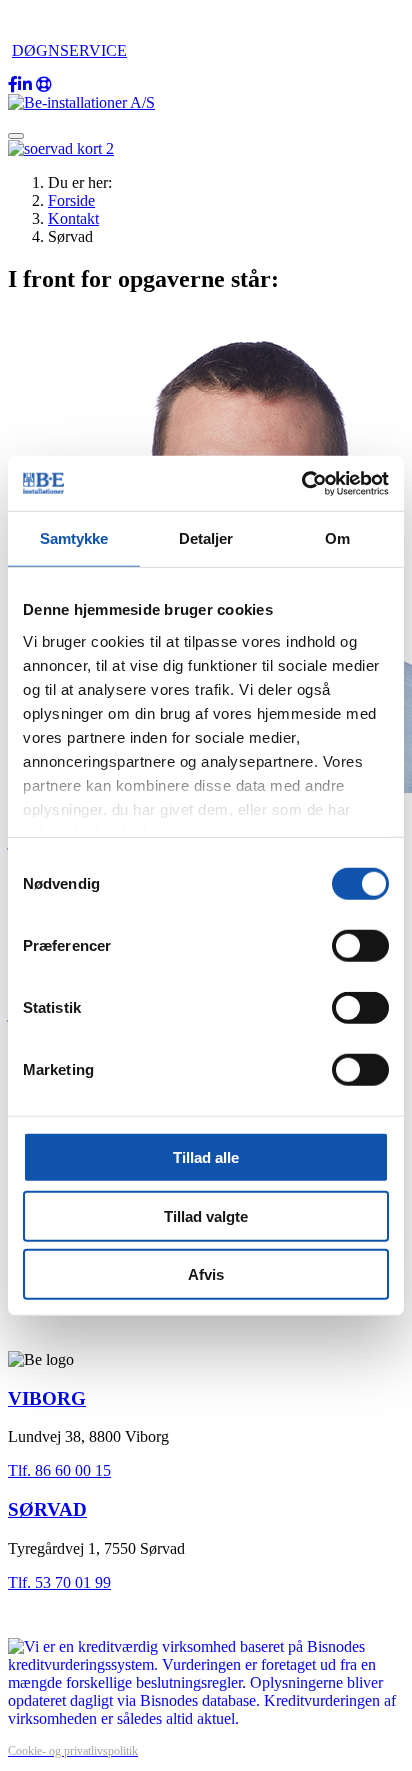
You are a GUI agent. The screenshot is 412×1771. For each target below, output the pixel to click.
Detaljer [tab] (206, 538)
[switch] (360, 946)
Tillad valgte (206, 1215)
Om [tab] (337, 538)
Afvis (206, 1274)
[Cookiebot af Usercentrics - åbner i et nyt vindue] (301, 483)
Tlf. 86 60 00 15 (59, 1470)
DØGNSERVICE (69, 50)
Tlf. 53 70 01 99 (59, 1582)
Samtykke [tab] (74, 538)
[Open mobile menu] (16, 136)
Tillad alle (206, 1157)
